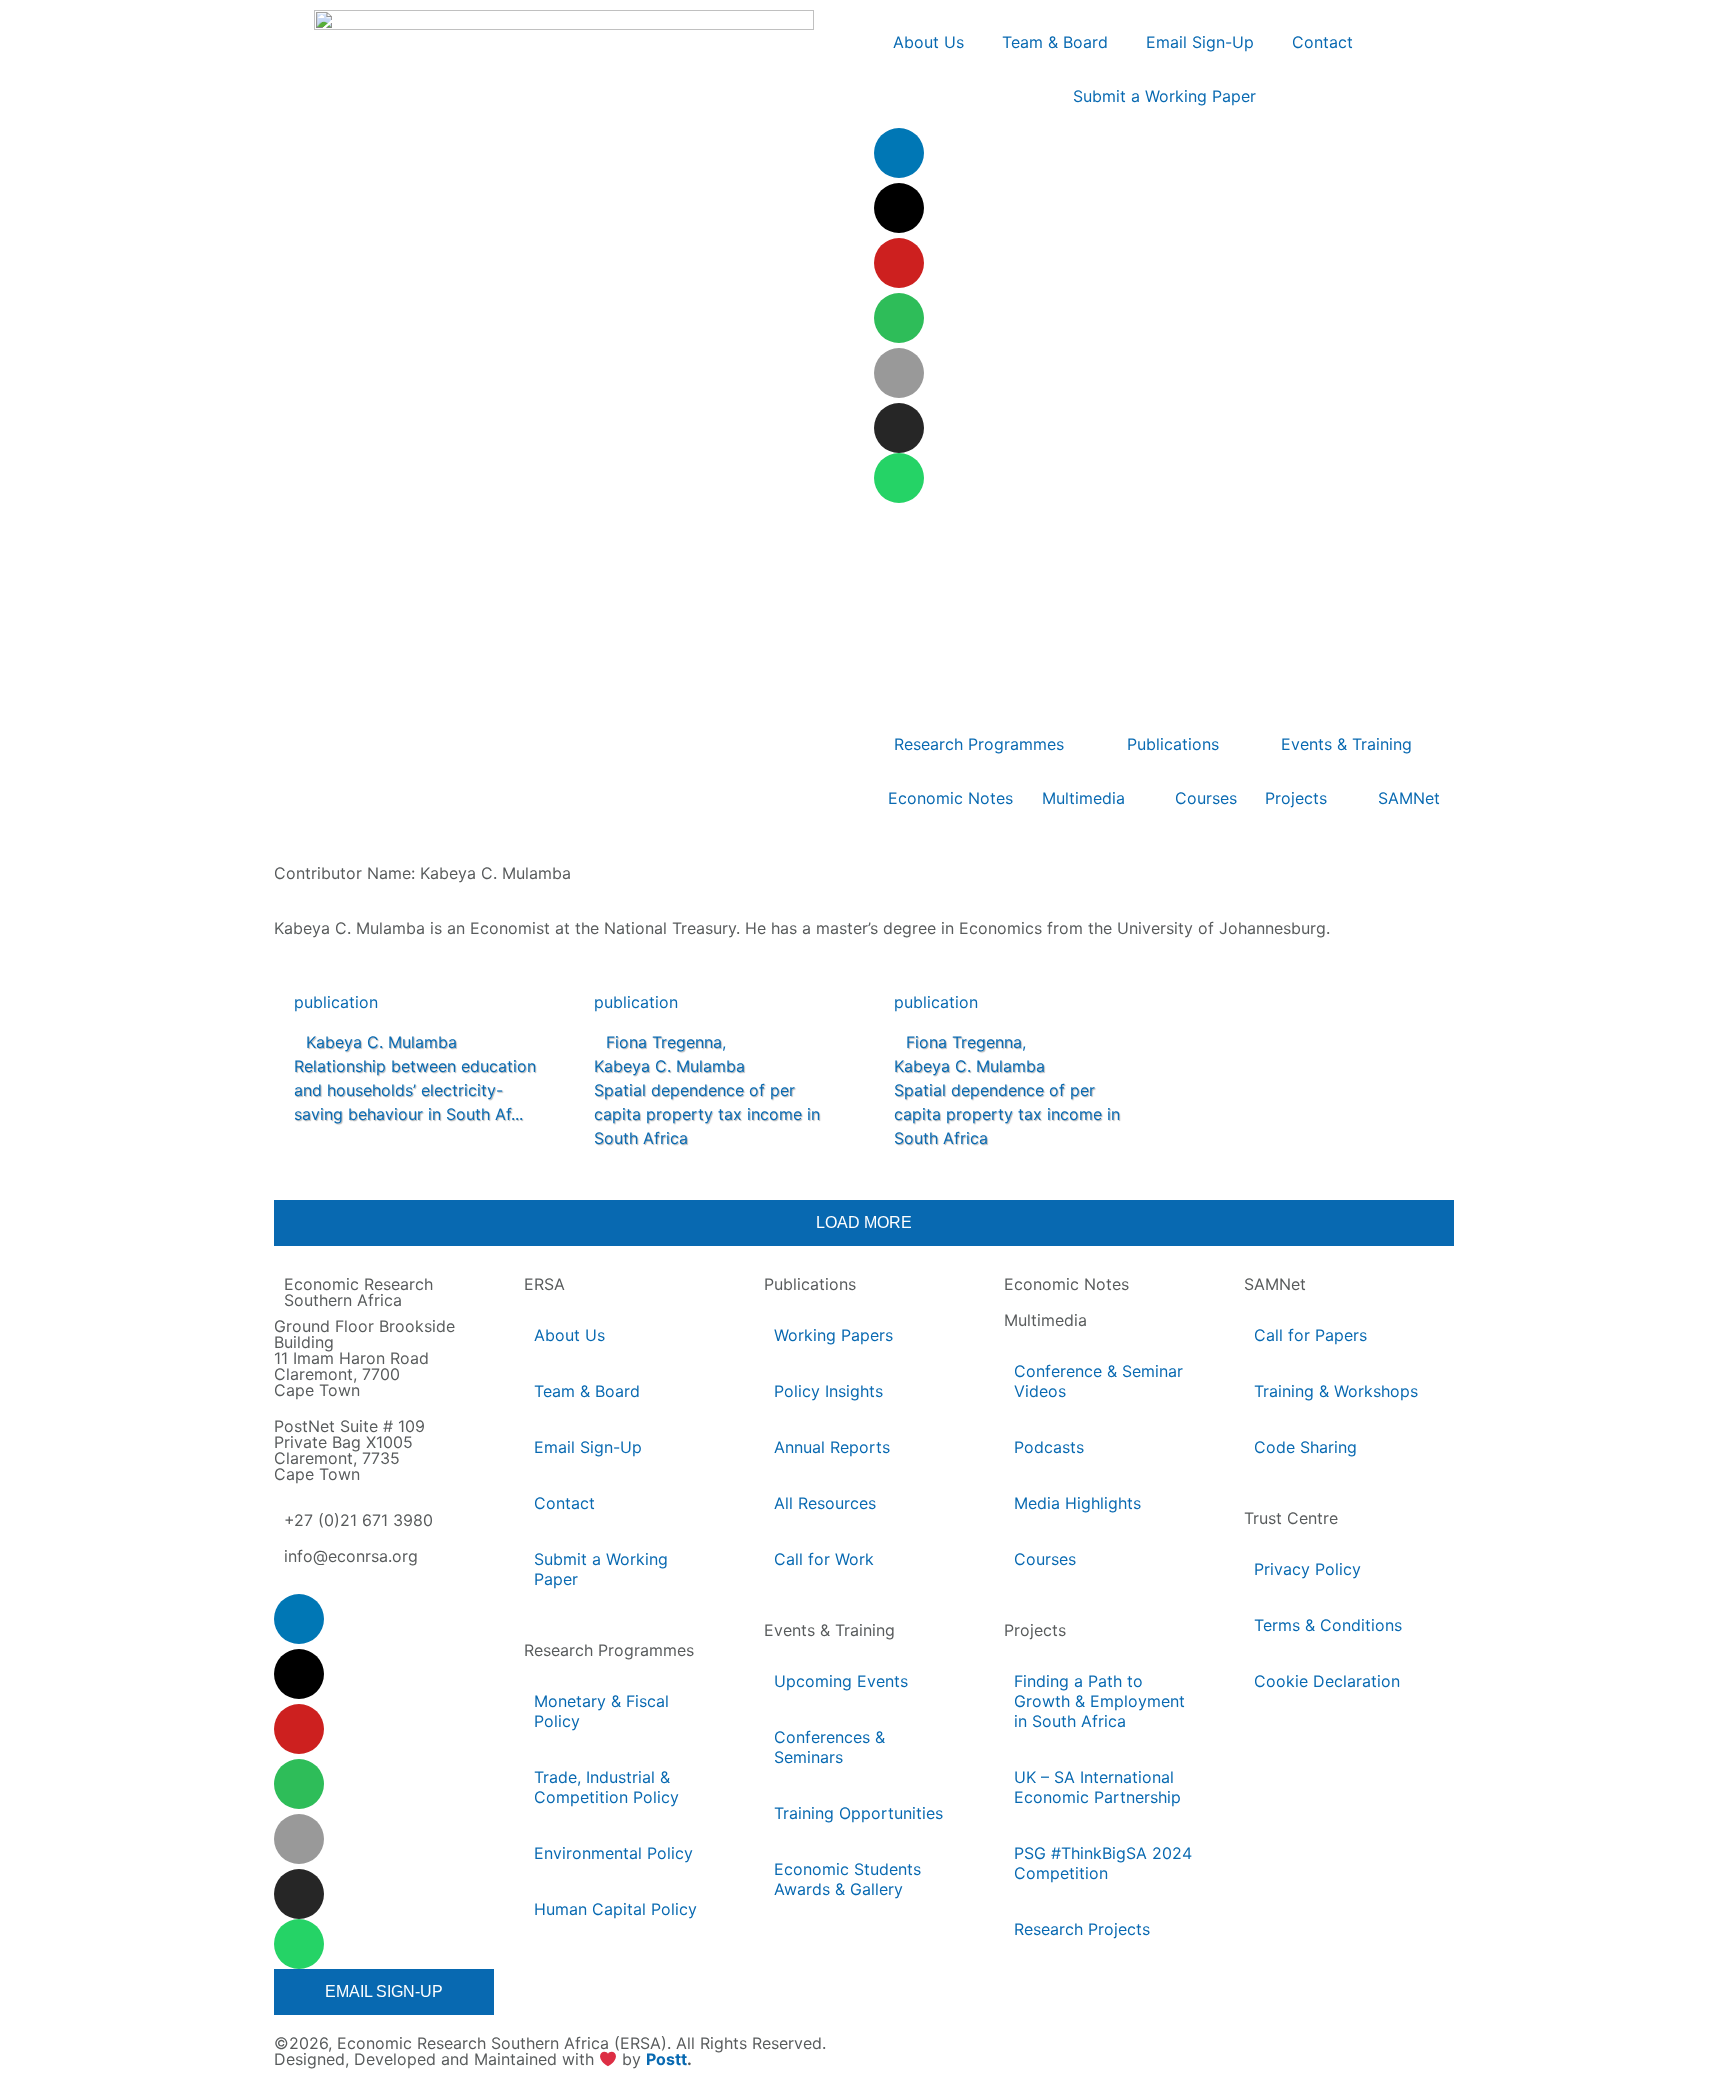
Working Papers (833, 1335)
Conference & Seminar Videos (1098, 1381)
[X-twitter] (899, 208)
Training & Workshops (1336, 1391)
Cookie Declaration (1327, 1681)
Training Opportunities (858, 1813)
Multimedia (1045, 1320)
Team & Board (587, 1391)
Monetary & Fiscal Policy (601, 1711)
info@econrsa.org (351, 1556)
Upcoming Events (841, 1681)
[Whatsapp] (899, 478)
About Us (569, 1335)
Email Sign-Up (588, 1447)
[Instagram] (899, 428)
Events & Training (829, 1630)
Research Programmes (609, 1650)
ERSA (544, 1284)
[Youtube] (899, 263)
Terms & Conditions (1328, 1625)
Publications (810, 1284)
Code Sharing (1305, 1447)
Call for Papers (1310, 1335)
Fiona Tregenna (664, 1042)
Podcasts (1049, 1447)
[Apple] (899, 373)
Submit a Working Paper (601, 1569)
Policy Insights (828, 1391)
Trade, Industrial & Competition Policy (606, 1787)
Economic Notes (1066, 1284)
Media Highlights (1077, 1503)
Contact (564, 1503)
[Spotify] (899, 318)
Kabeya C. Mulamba (381, 1042)
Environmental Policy (613, 1853)
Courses (1045, 1559)
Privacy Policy (1307, 1569)
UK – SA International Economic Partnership (1099, 1787)
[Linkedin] (899, 153)
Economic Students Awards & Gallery (847, 1879)
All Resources (825, 1503)
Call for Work (824, 1559)
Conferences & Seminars (829, 1747)
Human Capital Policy (615, 1909)
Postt (666, 2060)
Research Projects (1082, 1929)
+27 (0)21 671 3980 (358, 1520)
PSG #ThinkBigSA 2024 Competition (1103, 1863)
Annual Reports (832, 1447)
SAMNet (1275, 1284)
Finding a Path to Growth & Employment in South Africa (1099, 1701)
